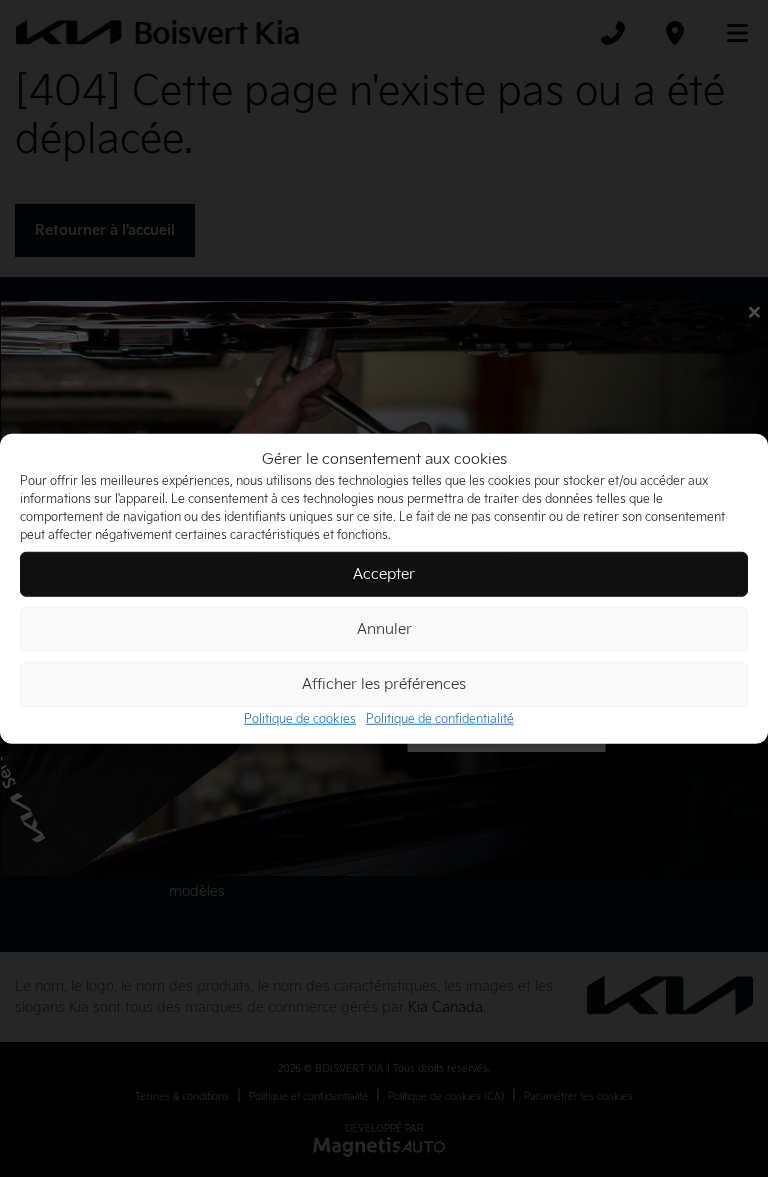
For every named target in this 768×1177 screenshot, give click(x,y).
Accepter (384, 573)
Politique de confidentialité (440, 719)
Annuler (384, 628)
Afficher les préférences (384, 683)
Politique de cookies (300, 719)
